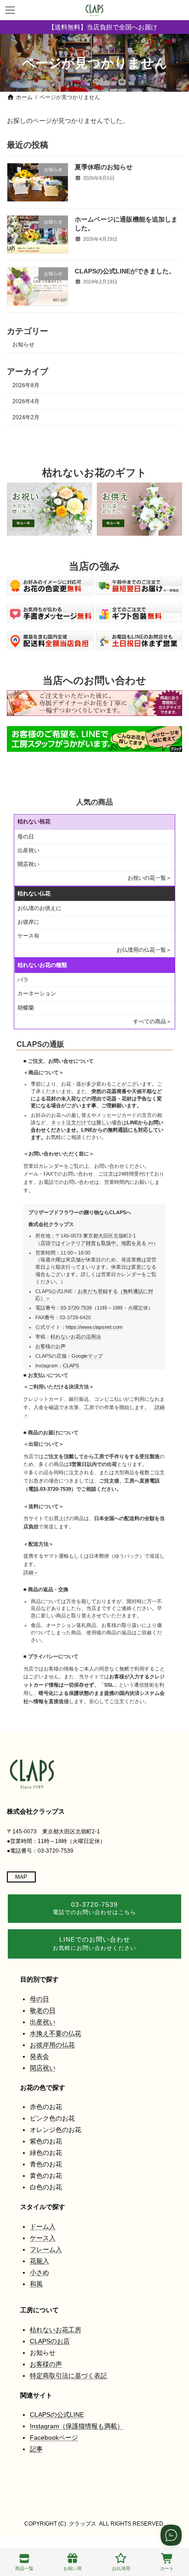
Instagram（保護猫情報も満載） (77, 2426)
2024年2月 (26, 417)
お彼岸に (28, 922)
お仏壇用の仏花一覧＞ (144, 950)
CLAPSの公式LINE (57, 2415)
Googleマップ (87, 1356)
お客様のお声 (50, 1346)
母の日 (26, 837)
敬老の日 (43, 2010)
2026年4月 (26, 401)
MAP (21, 1877)
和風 (36, 2284)
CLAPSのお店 (50, 2341)
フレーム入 (46, 2249)
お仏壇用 (121, 2568)
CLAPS (71, 1366)
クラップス (83, 2524)
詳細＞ (31, 1572)
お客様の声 (46, 2364)
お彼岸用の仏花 (52, 2045)
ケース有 (28, 936)
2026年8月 (26, 385)
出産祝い (28, 850)
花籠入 (39, 2261)
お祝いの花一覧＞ (150, 878)
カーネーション (37, 994)
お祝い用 (72, 2568)
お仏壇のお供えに (39, 908)
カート (167, 2568)
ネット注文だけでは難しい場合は (97, 1130)
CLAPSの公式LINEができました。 (125, 271)
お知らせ (23, 345)
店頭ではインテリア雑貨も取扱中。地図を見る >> (97, 1243)
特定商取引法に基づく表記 (68, 2376)
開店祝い (28, 864)
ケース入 (43, 2238)
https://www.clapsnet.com (94, 1327)
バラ (23, 980)
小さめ (39, 2272)
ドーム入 (43, 2226)
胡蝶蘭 (26, 1008)
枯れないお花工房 (56, 2330)
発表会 (39, 2056)
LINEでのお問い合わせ (94, 1943)
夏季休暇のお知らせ (104, 167)
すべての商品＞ (152, 1022)
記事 (36, 2449)
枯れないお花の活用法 (76, 1337)
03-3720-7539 (76, 1308)
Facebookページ (54, 2437)
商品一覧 (24, 2568)
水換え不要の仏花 (56, 2033)
